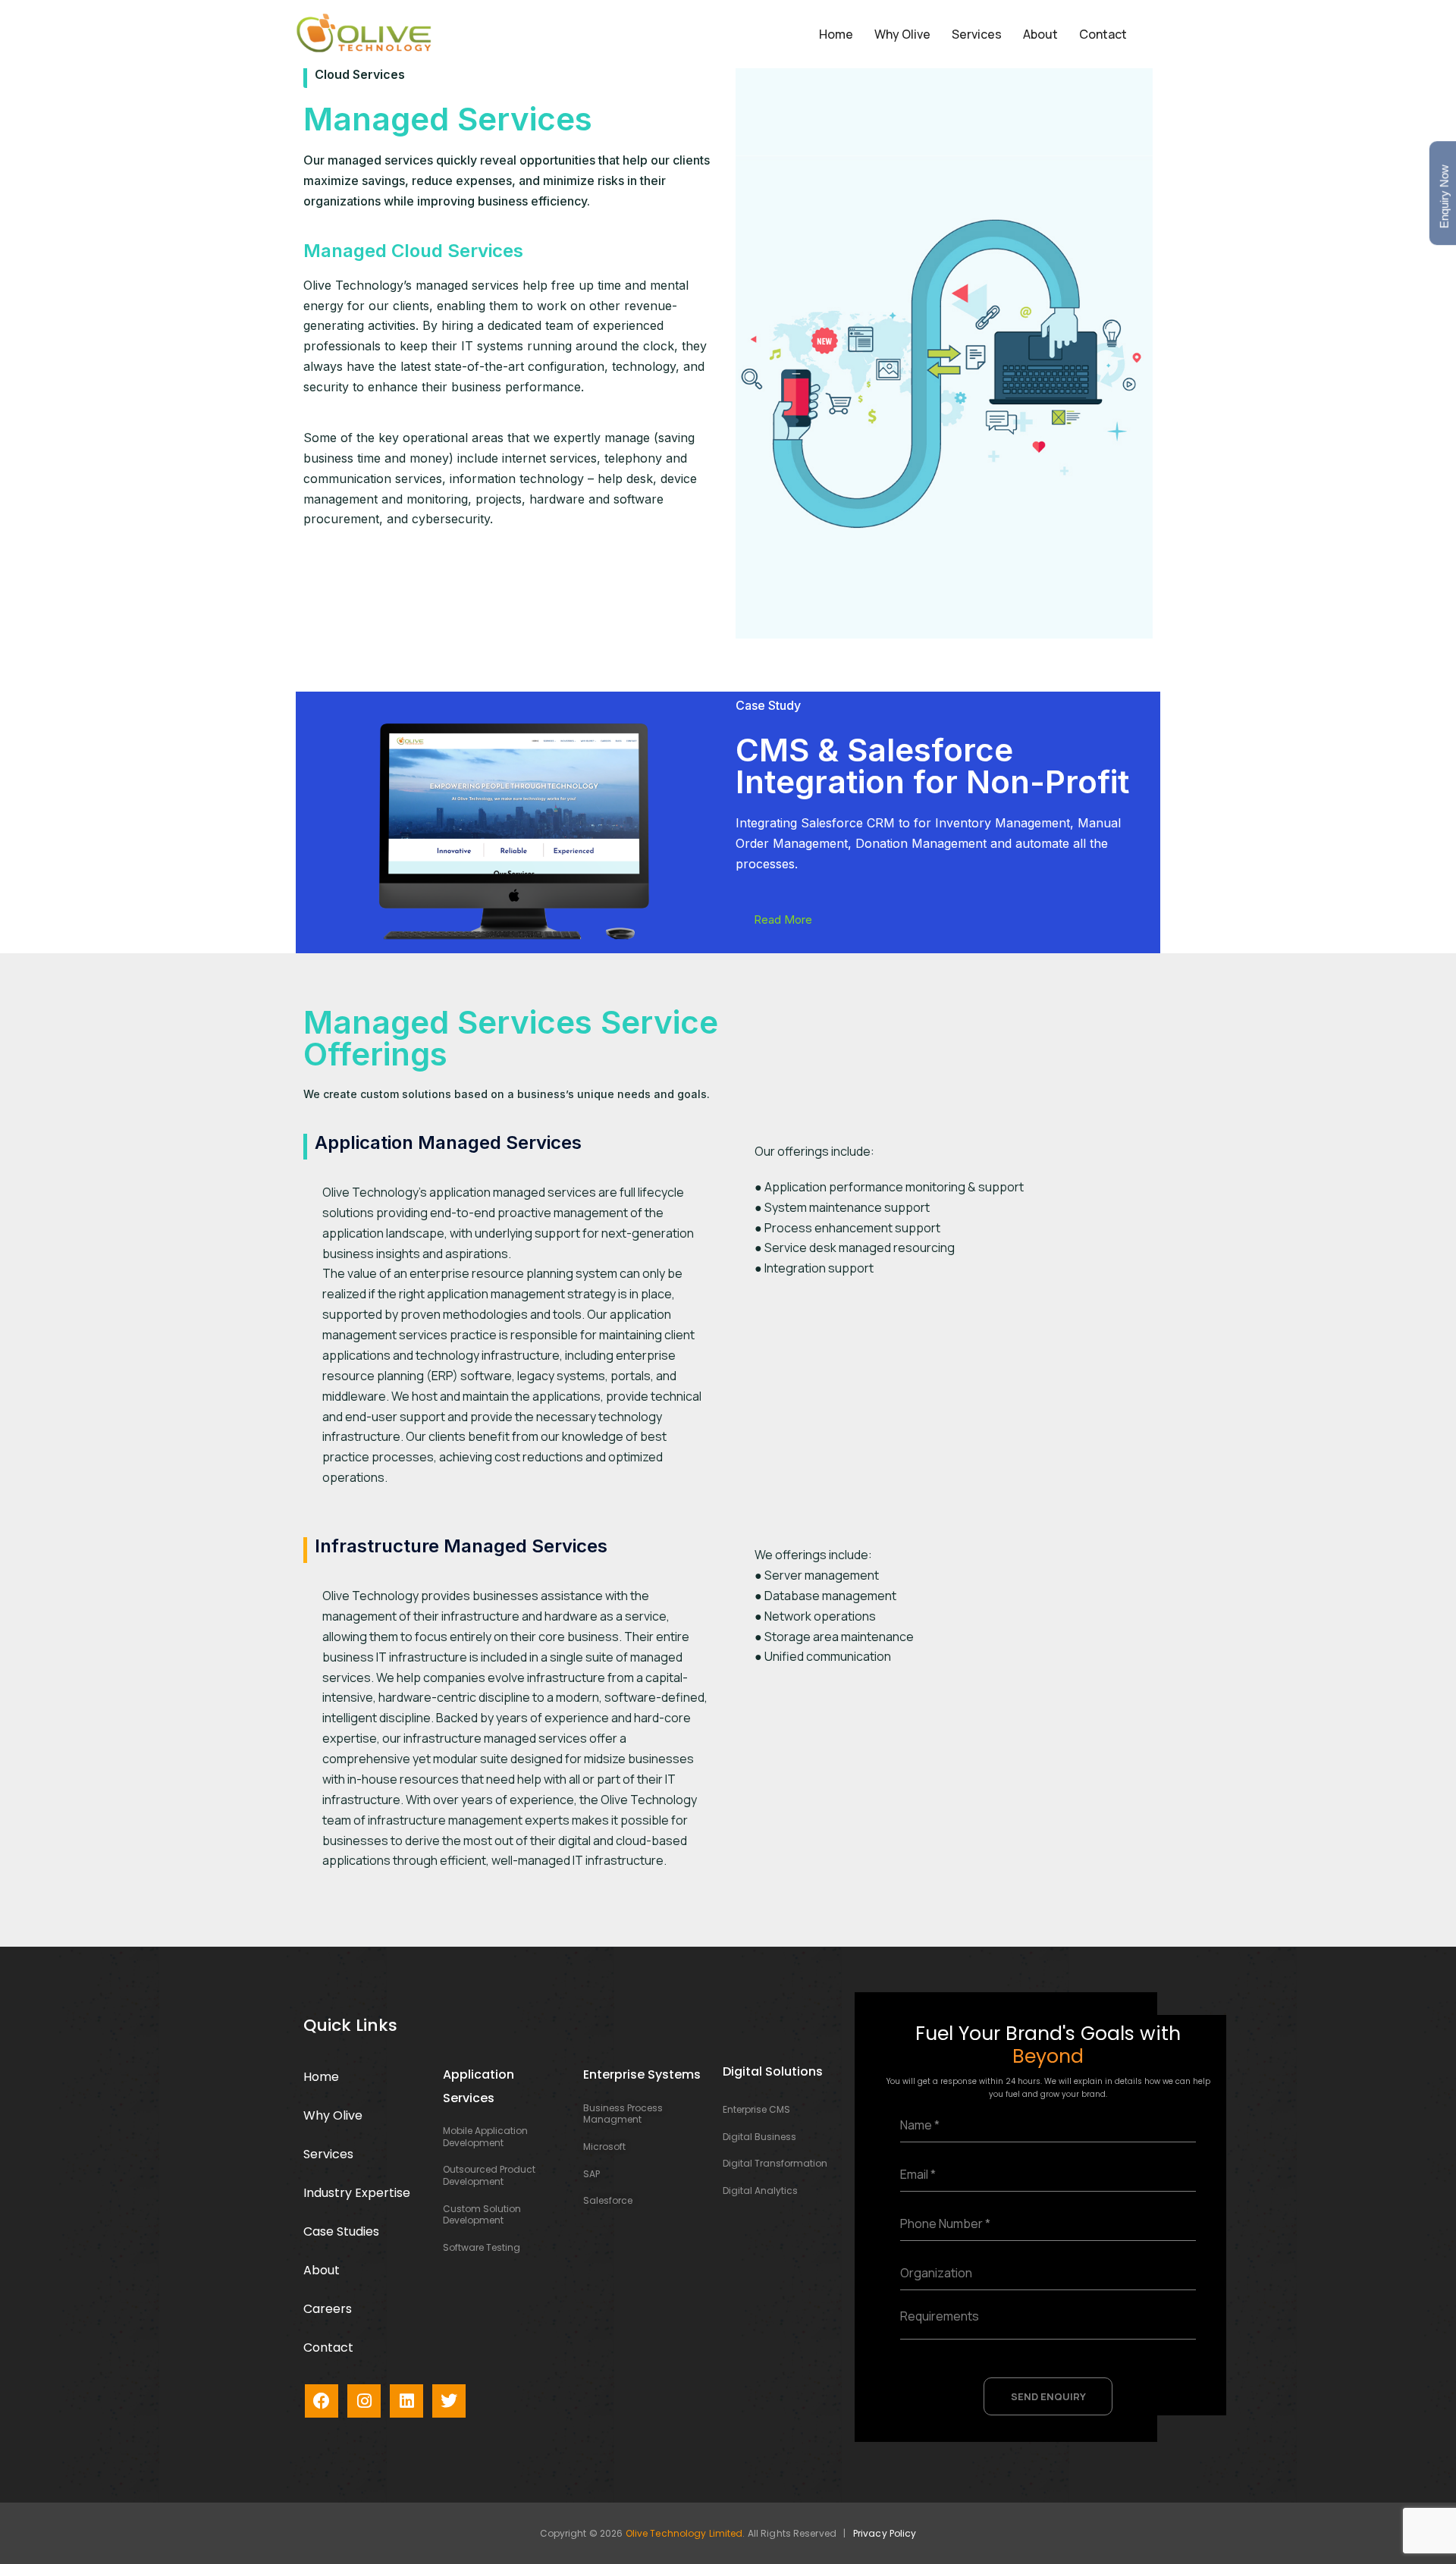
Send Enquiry (1048, 2396)
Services (977, 34)
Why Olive (902, 34)
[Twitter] (449, 2401)
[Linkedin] (406, 2401)
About (1040, 34)
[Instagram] (364, 2401)
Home (836, 34)
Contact (1103, 34)
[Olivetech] (364, 33)
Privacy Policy (885, 2533)
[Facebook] (322, 2401)
